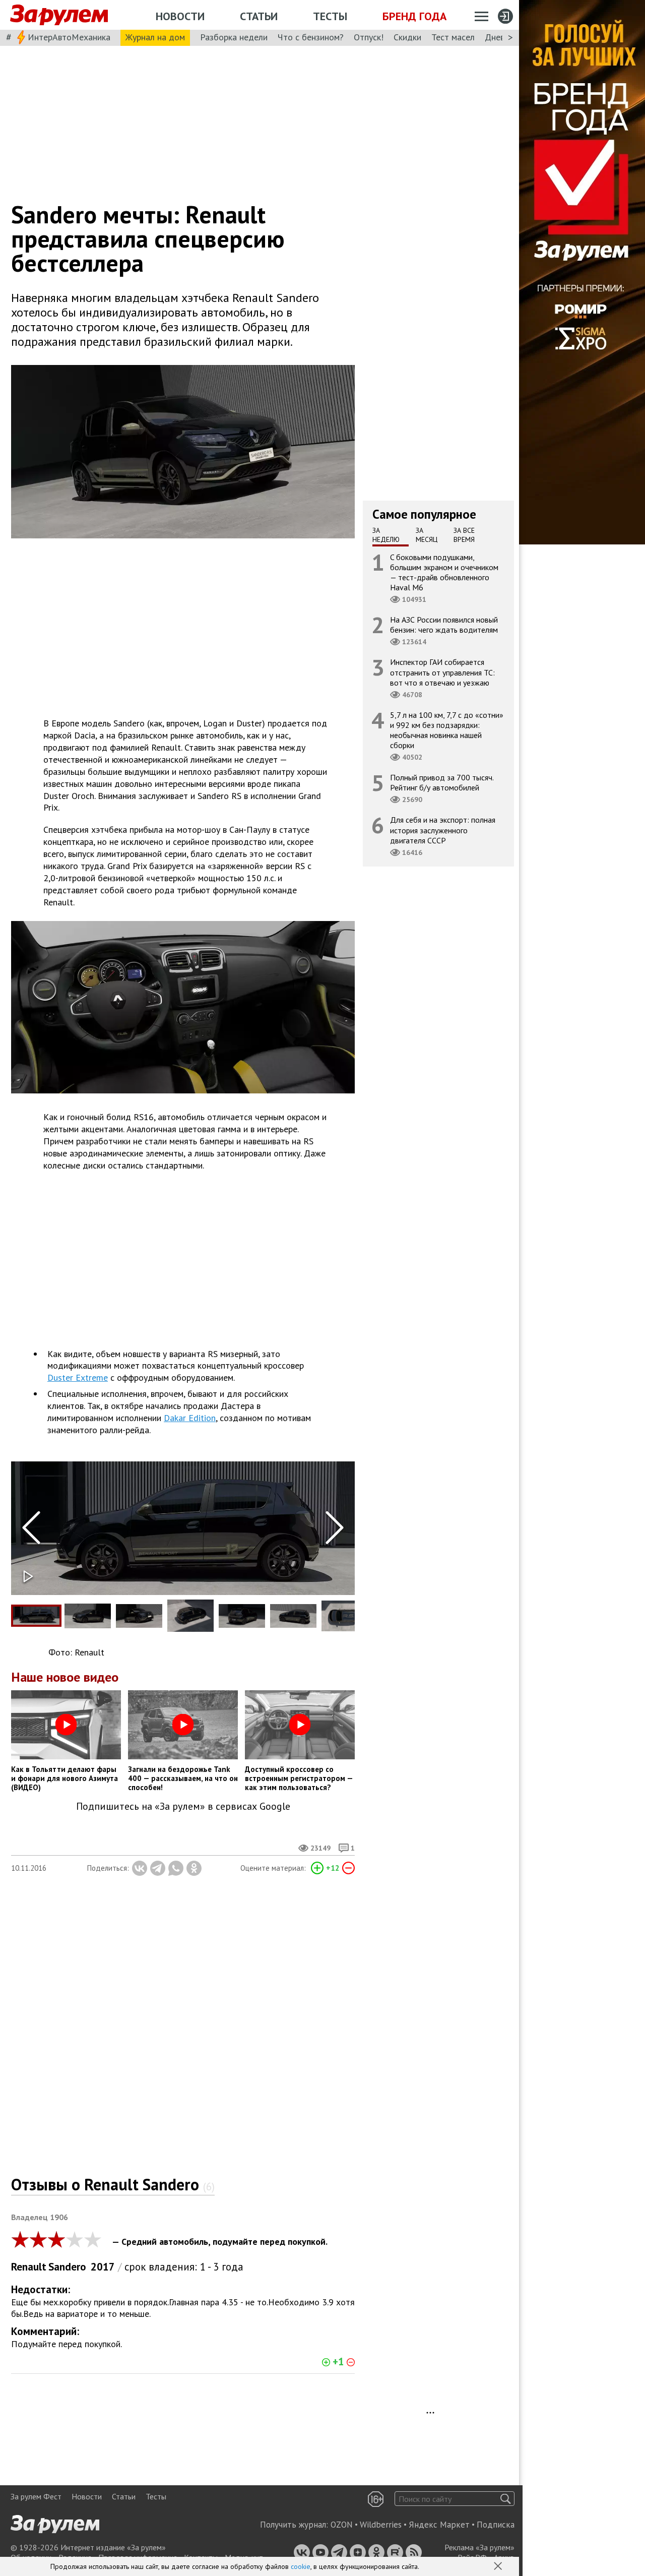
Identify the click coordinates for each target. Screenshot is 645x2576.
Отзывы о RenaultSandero (113, 2184)
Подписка (496, 2525)
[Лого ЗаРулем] (59, 15)
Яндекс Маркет (439, 2525)
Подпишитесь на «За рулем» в (183, 1806)
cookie (301, 2566)
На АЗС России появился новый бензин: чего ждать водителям (444, 625)
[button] (499, 2567)
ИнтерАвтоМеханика (69, 37)
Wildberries (381, 2525)
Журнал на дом (155, 37)
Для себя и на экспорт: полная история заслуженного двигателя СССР (443, 830)
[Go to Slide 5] (242, 1616)
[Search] (506, 2499)
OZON (342, 2525)
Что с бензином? (311, 37)
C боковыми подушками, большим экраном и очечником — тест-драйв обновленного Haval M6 (444, 572)
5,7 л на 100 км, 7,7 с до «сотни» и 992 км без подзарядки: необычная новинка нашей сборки (447, 730)
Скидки (407, 37)
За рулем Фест (36, 2496)
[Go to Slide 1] (36, 1616)
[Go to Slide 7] (345, 1616)
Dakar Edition (190, 1418)
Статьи (259, 16)
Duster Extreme (78, 1377)
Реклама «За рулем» (479, 2547)
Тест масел (453, 37)
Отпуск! (369, 37)
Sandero (67, 2267)
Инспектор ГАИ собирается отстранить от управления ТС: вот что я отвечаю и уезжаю (442, 672)
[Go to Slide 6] (293, 1616)
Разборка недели (234, 37)
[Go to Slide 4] (190, 1616)
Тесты (330, 16)
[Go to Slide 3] (139, 1616)
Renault (29, 2267)
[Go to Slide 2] (88, 1616)
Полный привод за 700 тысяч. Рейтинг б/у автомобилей (442, 782)
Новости (180, 16)
